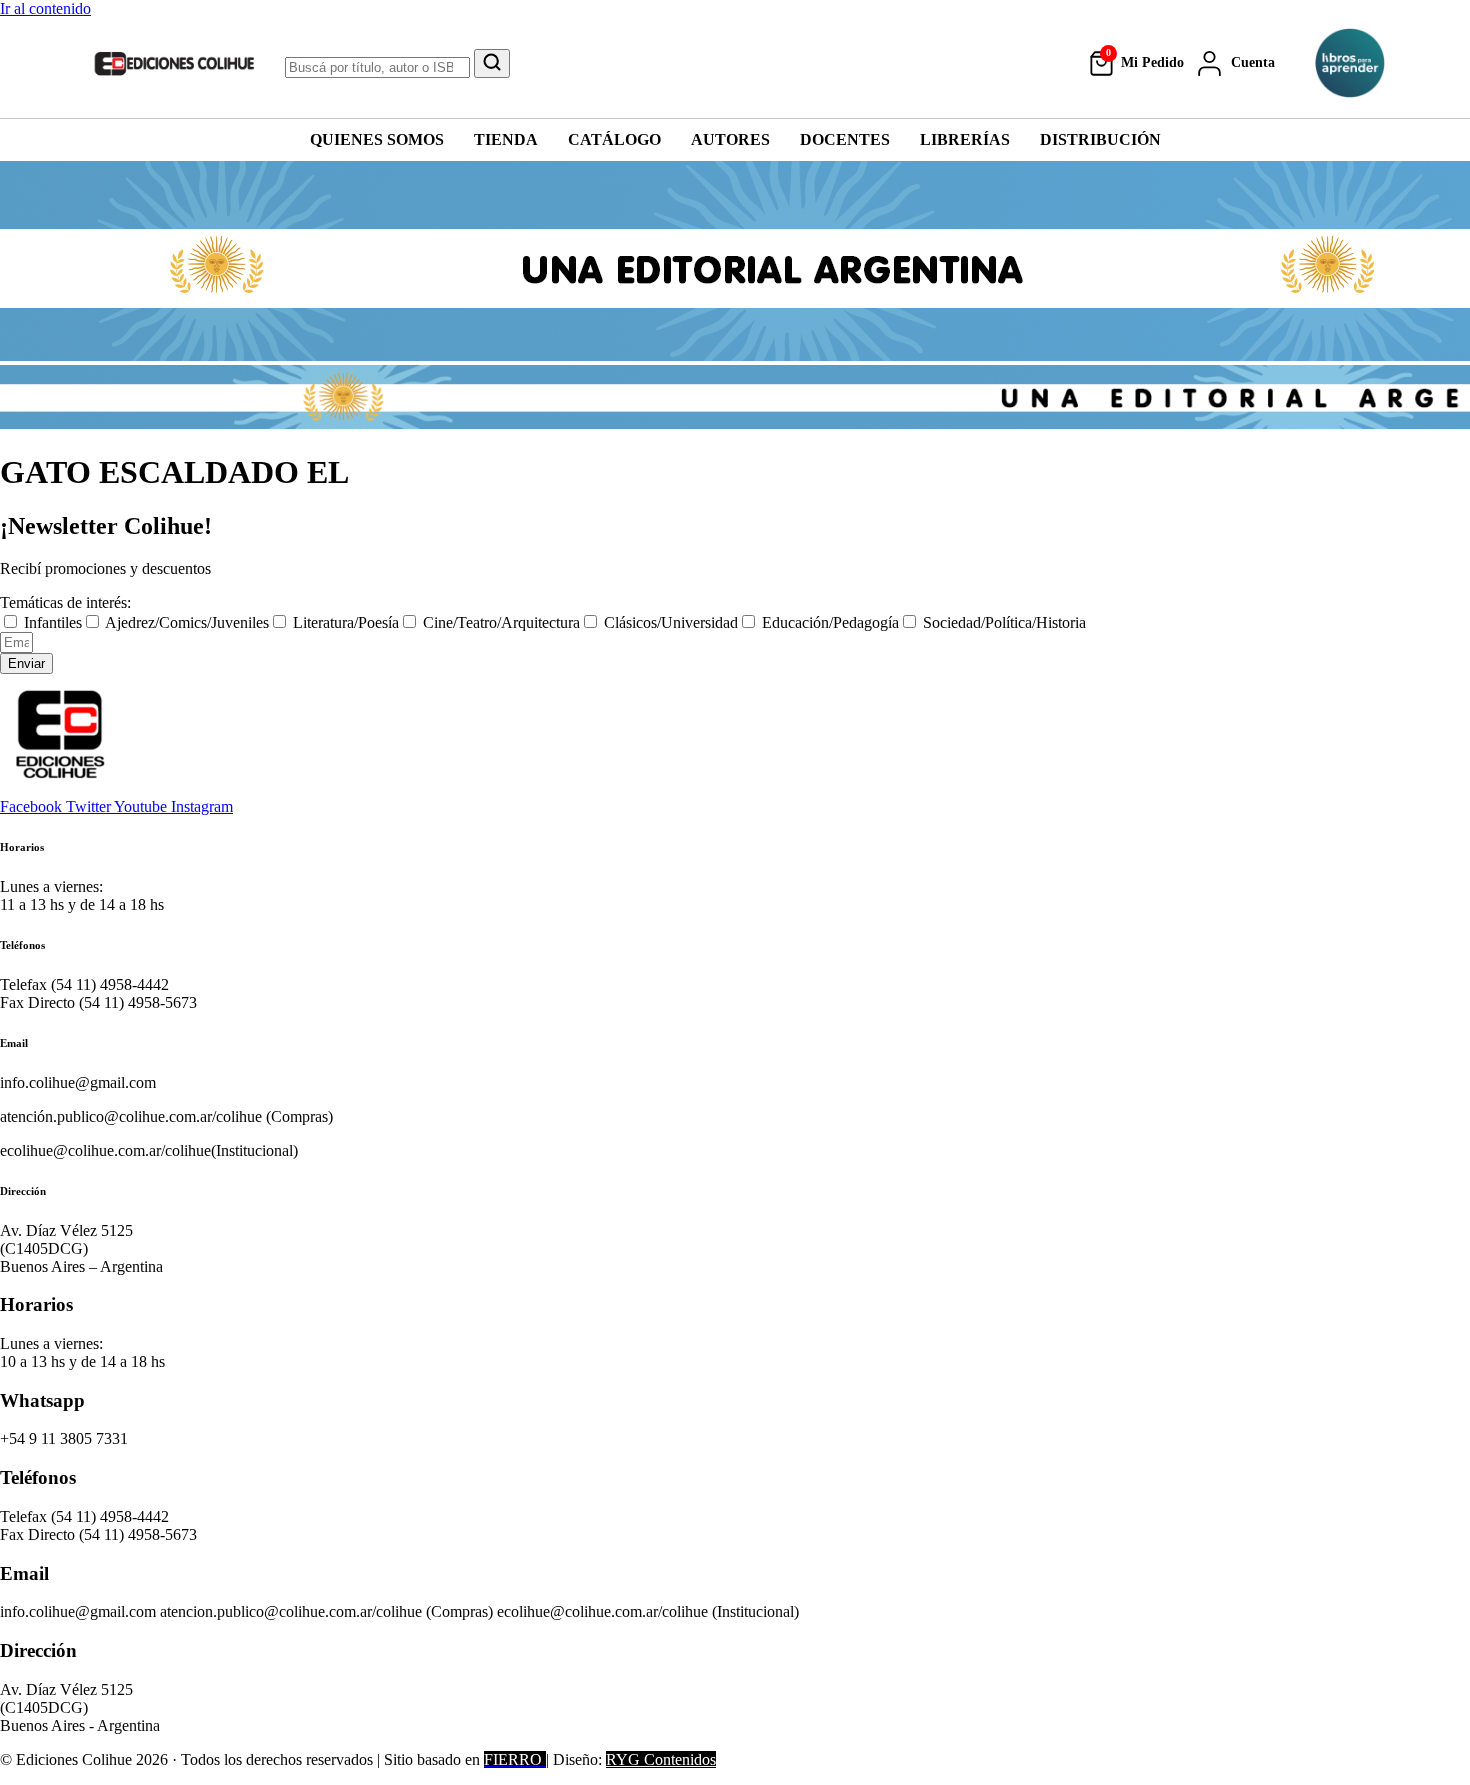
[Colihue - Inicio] (175, 63)
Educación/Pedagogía (830, 622)
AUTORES (730, 139)
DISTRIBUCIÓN (1100, 139)
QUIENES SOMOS (377, 139)
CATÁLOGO (614, 139)
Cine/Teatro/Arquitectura (501, 622)
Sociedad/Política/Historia (1004, 622)
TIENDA (506, 139)
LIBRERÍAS (965, 139)
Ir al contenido (45, 8)
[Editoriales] (1350, 63)
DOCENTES (845, 139)
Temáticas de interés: (65, 602)
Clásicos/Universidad (671, 622)
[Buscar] (492, 63)
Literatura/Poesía (346, 622)
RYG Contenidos (661, 1759)
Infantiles (53, 622)
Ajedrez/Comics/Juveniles (187, 622)
